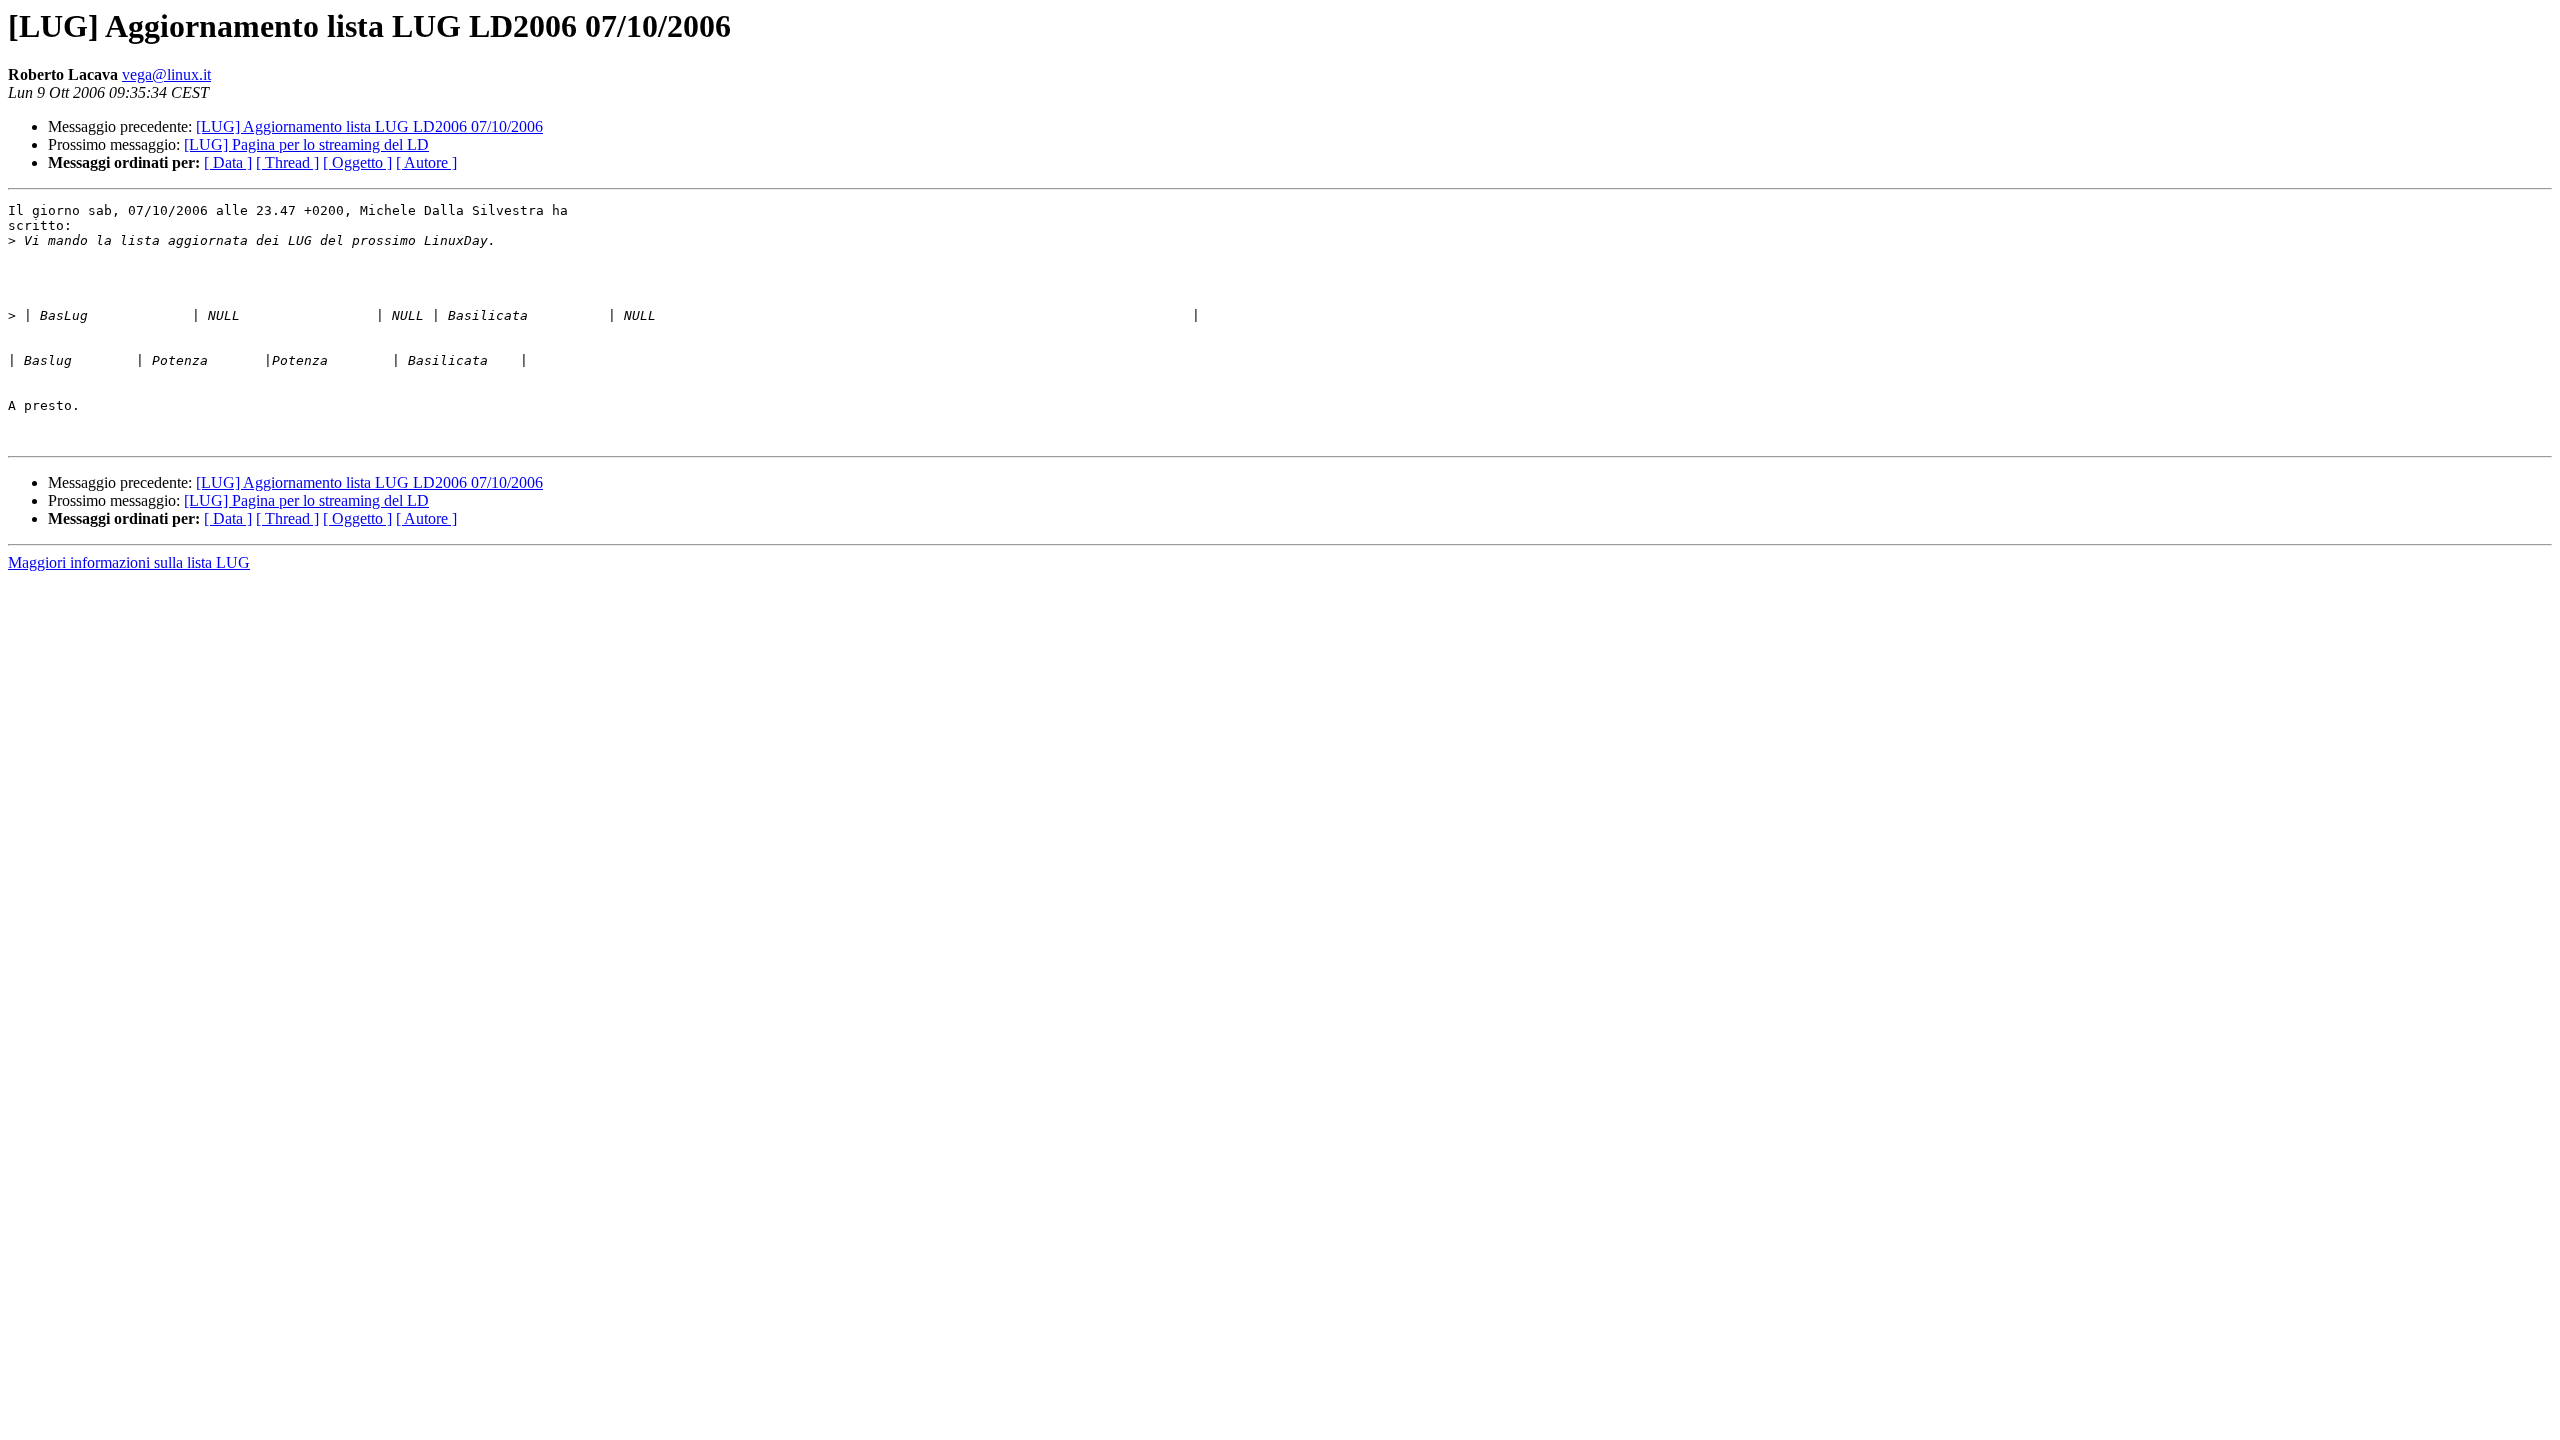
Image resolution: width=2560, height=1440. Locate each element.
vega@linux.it (166, 74)
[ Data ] (228, 162)
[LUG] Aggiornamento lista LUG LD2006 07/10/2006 (369, 126)
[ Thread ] (287, 162)
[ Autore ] (426, 162)
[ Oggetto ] (357, 162)
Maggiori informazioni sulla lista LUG (129, 562)
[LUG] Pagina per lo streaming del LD (306, 144)
